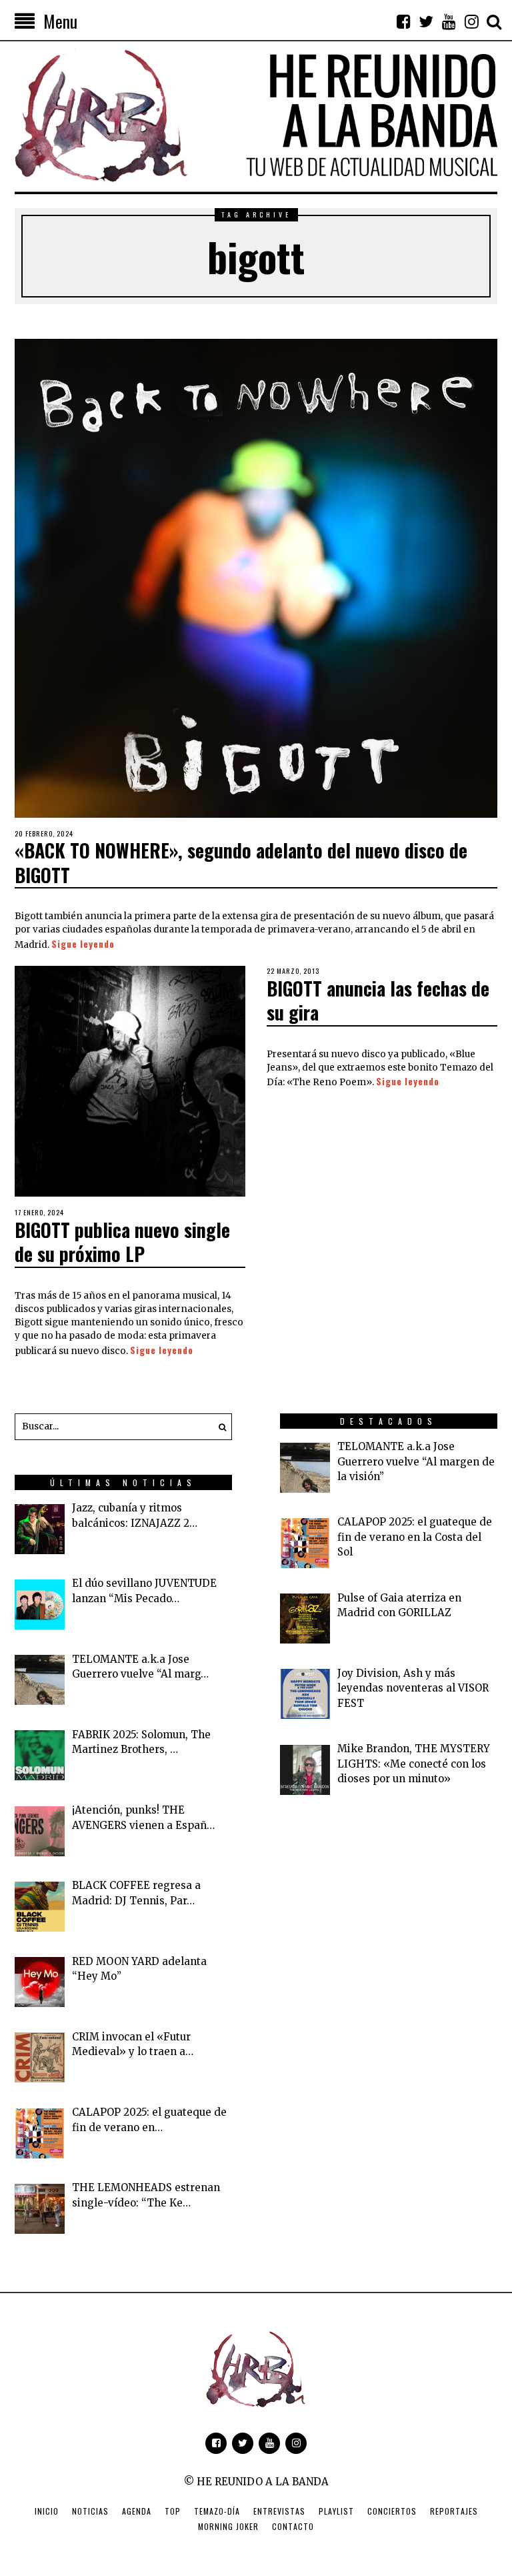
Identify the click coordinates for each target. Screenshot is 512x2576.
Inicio (47, 2511)
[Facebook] (403, 21)
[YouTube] (449, 21)
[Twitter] (426, 21)
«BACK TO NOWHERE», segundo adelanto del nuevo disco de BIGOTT (241, 862)
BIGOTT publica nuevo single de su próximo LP (122, 1242)
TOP (173, 2511)
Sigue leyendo (83, 944)
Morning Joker (228, 2526)
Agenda (137, 2511)
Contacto (293, 2526)
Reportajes (454, 2511)
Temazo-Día (217, 2511)
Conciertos (392, 2511)
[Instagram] (471, 21)
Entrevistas (279, 2511)
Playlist (336, 2511)
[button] (219, 1427)
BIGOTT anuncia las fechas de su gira (378, 1000)
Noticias (90, 2511)
